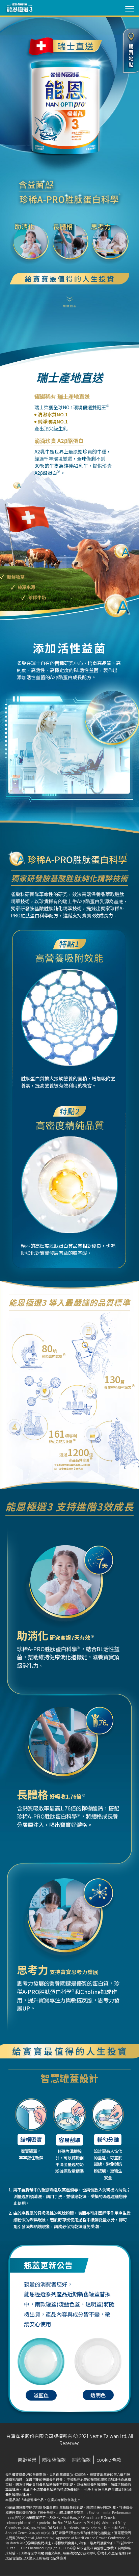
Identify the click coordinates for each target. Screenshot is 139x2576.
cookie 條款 (109, 2460)
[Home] (19, 8)
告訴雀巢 (27, 2460)
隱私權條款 (54, 2460)
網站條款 (81, 2460)
